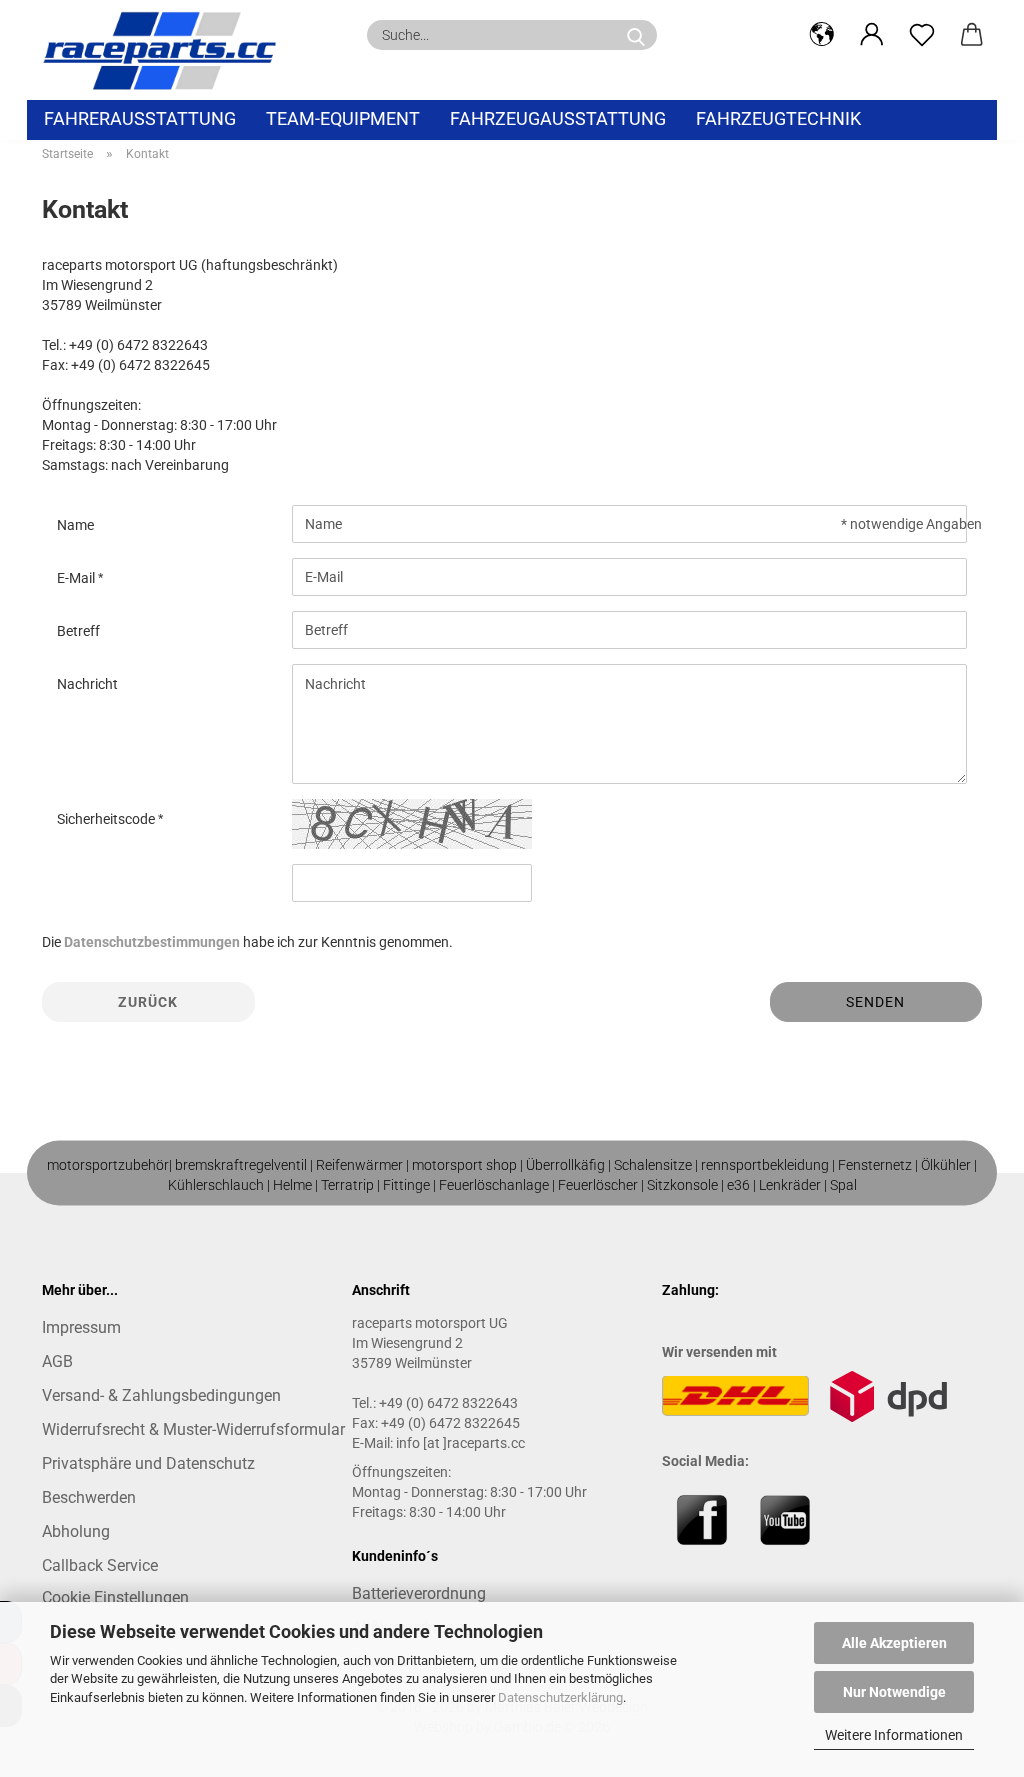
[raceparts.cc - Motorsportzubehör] (167, 50)
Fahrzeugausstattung (558, 118)
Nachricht (87, 684)
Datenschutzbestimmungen (152, 942)
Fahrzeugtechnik (778, 118)
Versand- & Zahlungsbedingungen (161, 1395)
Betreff (78, 631)
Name (75, 525)
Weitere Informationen (894, 1735)
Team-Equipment (343, 118)
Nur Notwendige (894, 1692)
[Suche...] (636, 35)
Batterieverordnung (419, 1593)
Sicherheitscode (107, 819)
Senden (875, 1002)
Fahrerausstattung (140, 118)
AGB (57, 1361)
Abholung (76, 1531)
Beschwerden (89, 1497)
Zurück (148, 1002)
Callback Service (100, 1565)
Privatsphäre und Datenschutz (148, 1463)
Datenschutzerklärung (560, 1697)
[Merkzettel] (922, 35)
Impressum (81, 1327)
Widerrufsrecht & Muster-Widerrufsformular (193, 1429)
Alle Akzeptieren (894, 1643)
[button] (822, 35)
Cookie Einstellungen (115, 1597)
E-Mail (77, 578)
